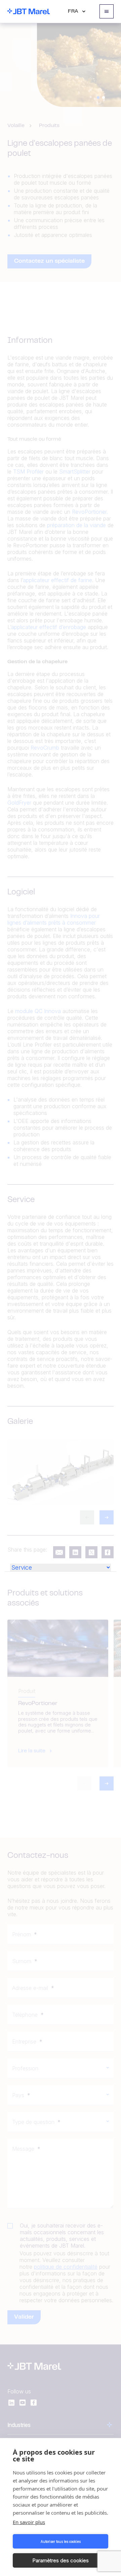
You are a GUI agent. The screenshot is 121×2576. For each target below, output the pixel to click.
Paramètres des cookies (61, 2560)
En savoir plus (29, 2522)
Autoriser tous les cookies (61, 2541)
